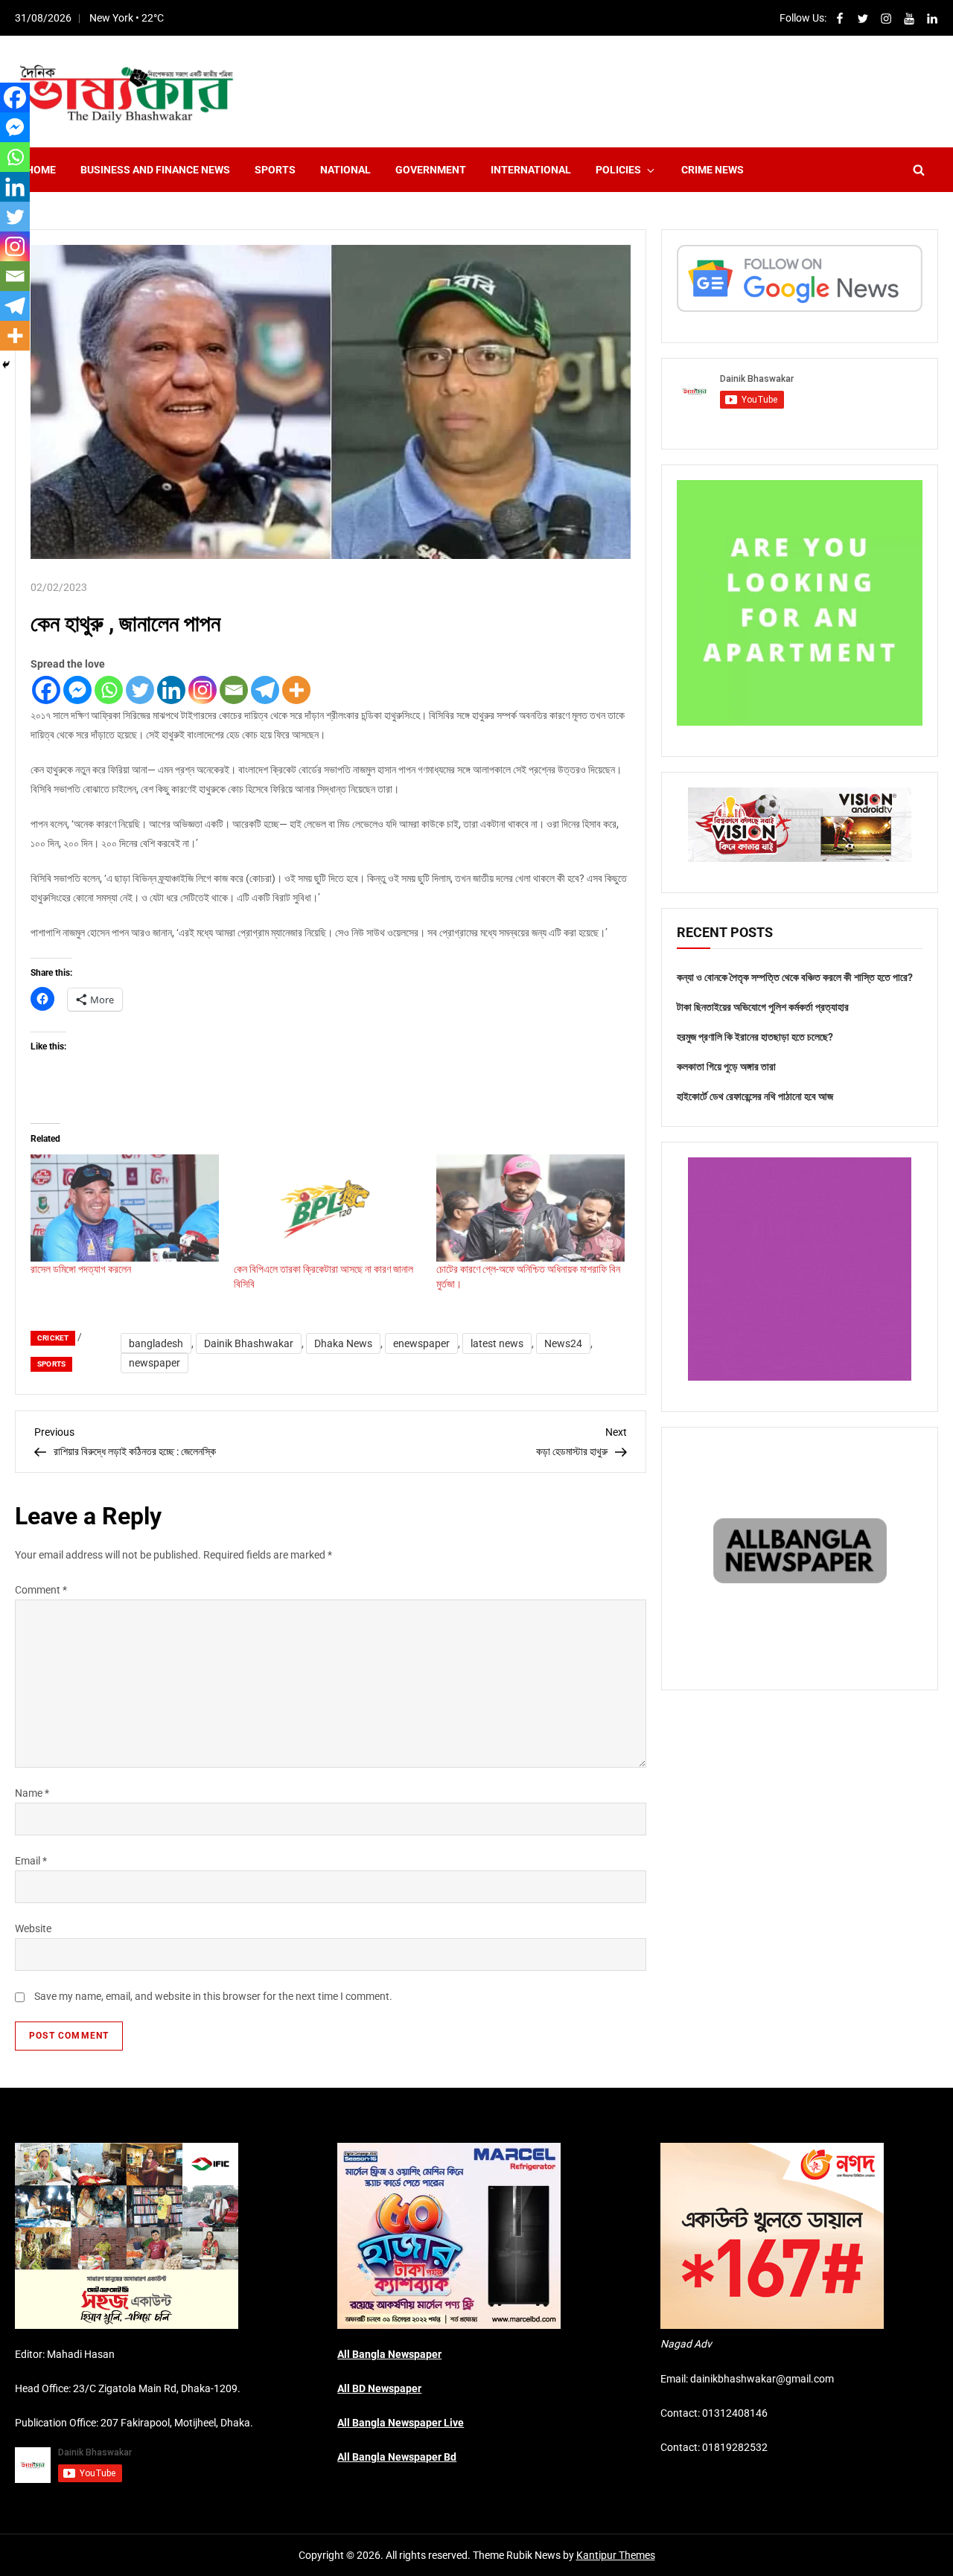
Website (33, 1928)
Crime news (713, 170)
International (531, 170)
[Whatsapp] (109, 690)
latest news (497, 1343)
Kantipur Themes (616, 2555)
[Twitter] (140, 690)
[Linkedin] (171, 690)
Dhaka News (343, 1343)
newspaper (154, 1363)
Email (31, 1861)
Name (32, 1793)
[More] (296, 690)
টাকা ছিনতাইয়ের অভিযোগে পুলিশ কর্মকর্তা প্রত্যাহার (763, 1007)
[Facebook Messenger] (77, 690)
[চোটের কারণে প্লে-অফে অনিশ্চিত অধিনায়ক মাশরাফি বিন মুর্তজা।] (530, 1208)
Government (431, 170)
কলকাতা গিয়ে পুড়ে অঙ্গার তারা (726, 1067)
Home (41, 170)
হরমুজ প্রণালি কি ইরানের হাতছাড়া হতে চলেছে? (755, 1037)
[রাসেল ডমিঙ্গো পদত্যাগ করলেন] (125, 1208)
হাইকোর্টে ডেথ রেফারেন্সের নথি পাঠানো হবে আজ (755, 1096)
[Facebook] (46, 690)
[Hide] (6, 365)
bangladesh (156, 1343)
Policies (618, 170)
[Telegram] (265, 690)
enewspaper (421, 1343)
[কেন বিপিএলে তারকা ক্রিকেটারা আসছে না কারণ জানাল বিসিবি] (328, 1208)
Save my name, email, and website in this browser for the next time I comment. (213, 1996)
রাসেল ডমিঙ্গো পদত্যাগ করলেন (81, 1269)
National (345, 170)
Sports (275, 170)
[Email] (234, 690)
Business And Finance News (155, 170)
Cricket (53, 1338)
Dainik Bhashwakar (249, 1343)
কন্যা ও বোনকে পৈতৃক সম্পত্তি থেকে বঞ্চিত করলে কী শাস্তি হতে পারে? (795, 977)
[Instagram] (203, 690)
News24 (563, 1343)
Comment (41, 1590)
